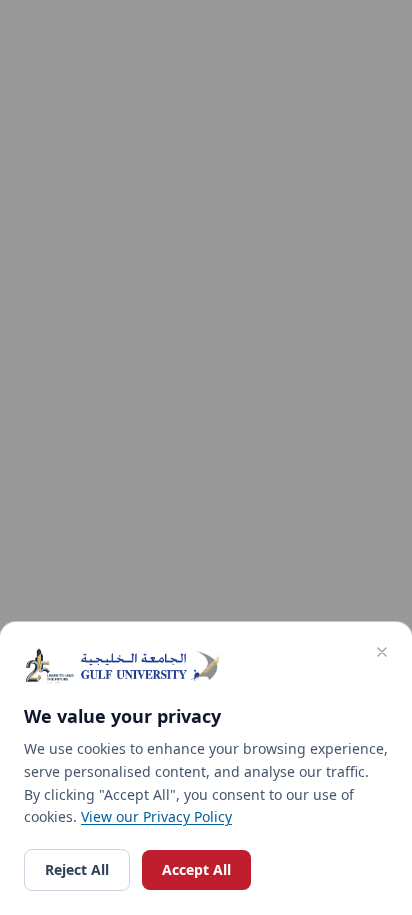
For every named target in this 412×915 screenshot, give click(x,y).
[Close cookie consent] (382, 652)
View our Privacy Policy (156, 816)
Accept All (196, 869)
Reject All (77, 869)
